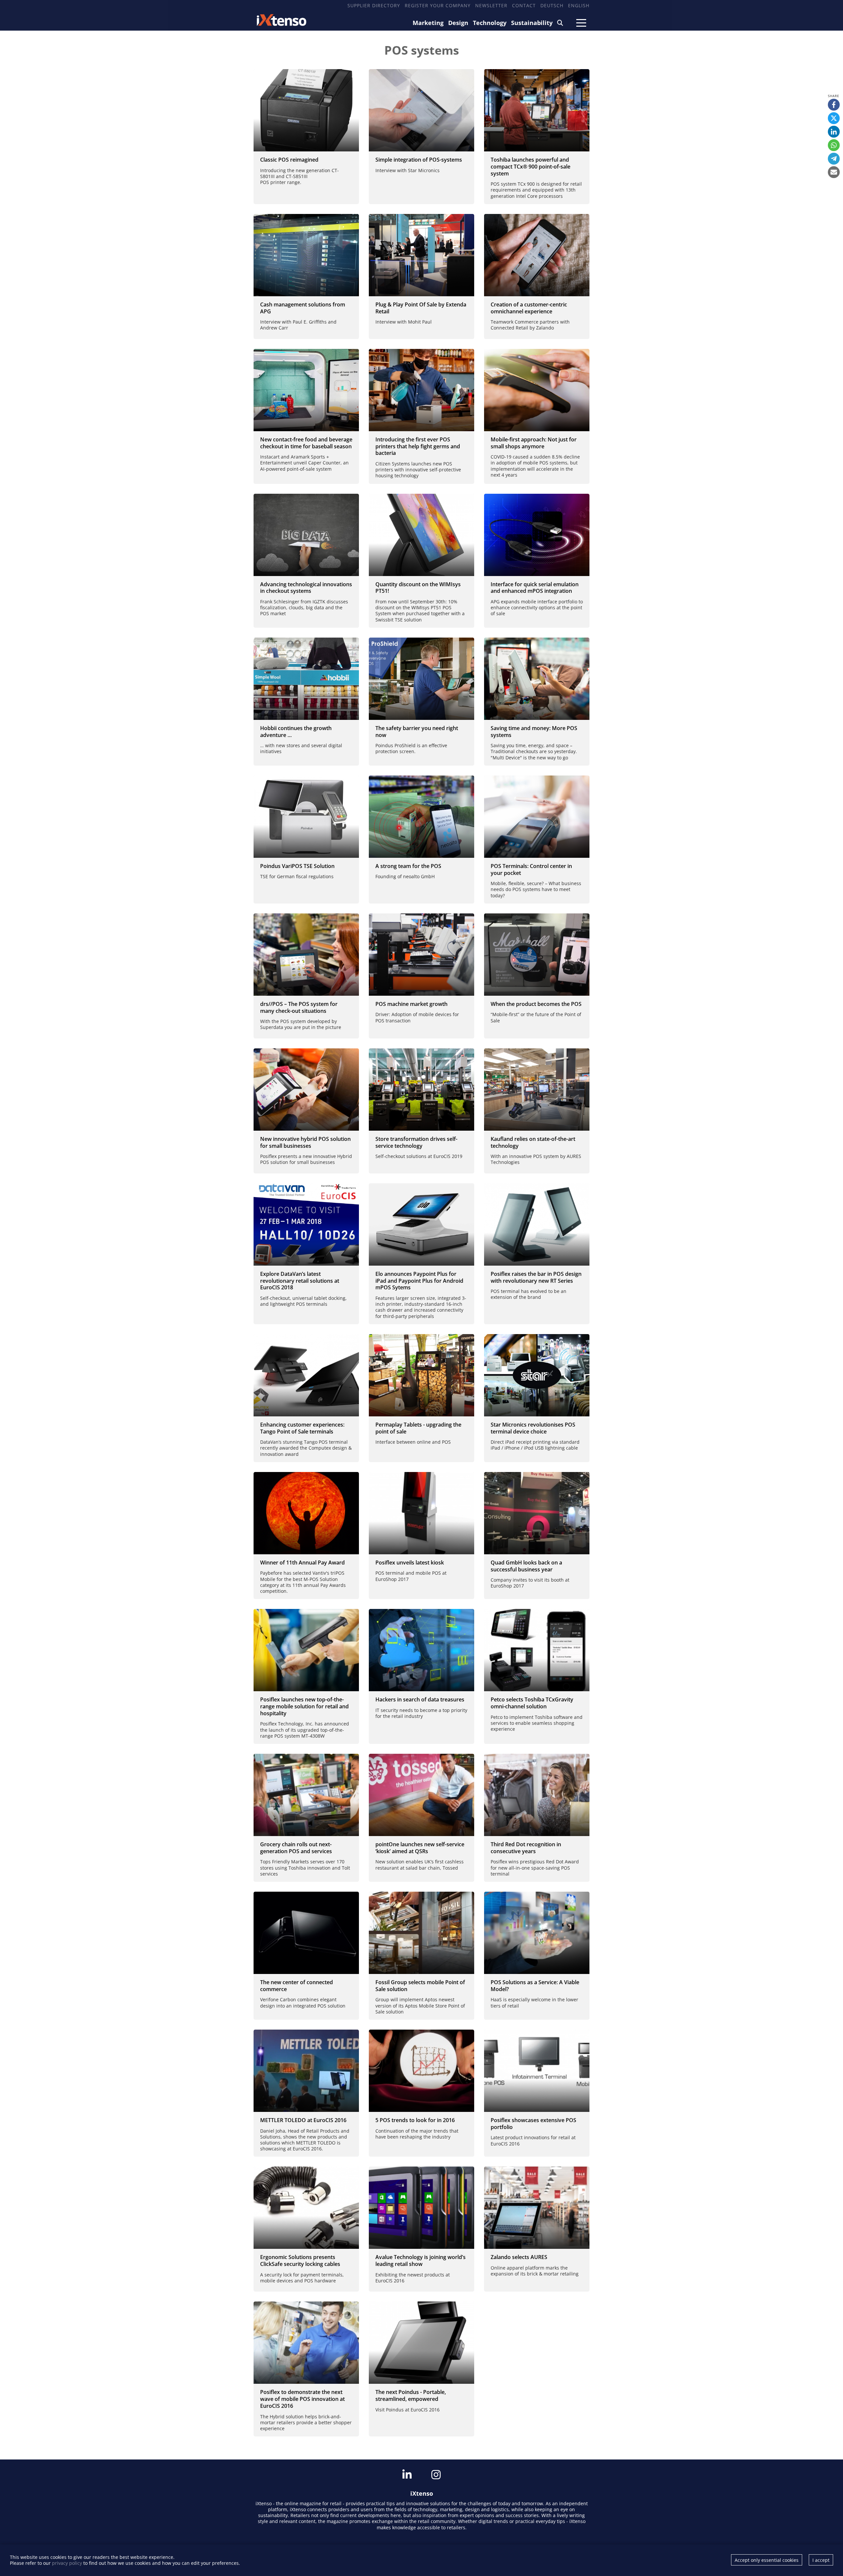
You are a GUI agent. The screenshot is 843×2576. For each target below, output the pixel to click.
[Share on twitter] (834, 118)
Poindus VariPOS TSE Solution (297, 866)
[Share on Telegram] (834, 159)
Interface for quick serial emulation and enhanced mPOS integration (535, 588)
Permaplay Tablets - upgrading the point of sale (418, 1428)
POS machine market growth (411, 1004)
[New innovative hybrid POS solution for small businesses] (306, 1090)
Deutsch (552, 5)
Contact (524, 5)
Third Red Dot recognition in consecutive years (526, 1848)
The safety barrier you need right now (417, 732)
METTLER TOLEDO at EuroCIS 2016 (303, 2120)
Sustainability (532, 23)
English (579, 5)
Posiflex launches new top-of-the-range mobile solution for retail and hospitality (304, 1706)
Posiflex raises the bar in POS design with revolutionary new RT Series (536, 1277)
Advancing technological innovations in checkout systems (306, 588)
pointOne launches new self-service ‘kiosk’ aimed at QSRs (420, 1848)
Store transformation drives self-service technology (416, 1142)
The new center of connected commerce (297, 1986)
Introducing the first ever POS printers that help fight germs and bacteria (418, 446)
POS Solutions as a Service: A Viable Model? (535, 1986)
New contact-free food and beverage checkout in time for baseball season (306, 443)
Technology (490, 23)
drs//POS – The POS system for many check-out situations (299, 1007)
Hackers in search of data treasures (420, 1699)
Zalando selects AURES (519, 2257)
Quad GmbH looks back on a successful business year (526, 1566)
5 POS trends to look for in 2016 (415, 2120)
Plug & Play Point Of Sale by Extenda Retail (421, 308)
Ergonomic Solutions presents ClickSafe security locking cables (300, 2261)
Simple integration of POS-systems (419, 160)
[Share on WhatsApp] (834, 145)
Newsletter (491, 5)
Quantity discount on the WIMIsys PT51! (418, 588)
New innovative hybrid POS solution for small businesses (305, 1142)
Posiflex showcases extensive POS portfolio (533, 2124)
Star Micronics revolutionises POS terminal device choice (533, 1428)
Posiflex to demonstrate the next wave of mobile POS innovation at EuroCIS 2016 (302, 2399)
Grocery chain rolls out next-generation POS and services (296, 1848)
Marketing (428, 23)
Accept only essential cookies (767, 2560)
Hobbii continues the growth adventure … (296, 732)
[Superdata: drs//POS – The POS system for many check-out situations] (306, 955)
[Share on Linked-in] (834, 132)
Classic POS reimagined (289, 160)
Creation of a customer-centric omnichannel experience (529, 308)
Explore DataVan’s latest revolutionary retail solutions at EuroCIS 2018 (300, 1281)
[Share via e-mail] (834, 172)
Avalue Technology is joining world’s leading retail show (421, 2261)
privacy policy (67, 2563)
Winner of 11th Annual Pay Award (302, 1563)
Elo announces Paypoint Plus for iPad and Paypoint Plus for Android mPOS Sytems (419, 1281)
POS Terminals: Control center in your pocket (531, 869)
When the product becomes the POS (536, 1004)
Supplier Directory (374, 5)
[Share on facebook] (834, 105)
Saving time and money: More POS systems (534, 732)
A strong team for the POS (408, 866)
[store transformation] (421, 1090)
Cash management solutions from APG (303, 308)
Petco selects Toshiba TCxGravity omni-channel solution (532, 1703)
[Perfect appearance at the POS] (537, 1090)
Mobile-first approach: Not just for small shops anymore (534, 443)
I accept (821, 2560)
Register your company (438, 5)
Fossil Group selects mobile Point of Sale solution (420, 1986)
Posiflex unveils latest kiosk (410, 1563)
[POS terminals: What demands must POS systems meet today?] (537, 817)
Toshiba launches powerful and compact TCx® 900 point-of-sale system (530, 167)
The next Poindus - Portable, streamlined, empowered (411, 2395)
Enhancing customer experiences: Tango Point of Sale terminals (302, 1428)
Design (458, 23)
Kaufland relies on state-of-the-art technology (533, 1142)
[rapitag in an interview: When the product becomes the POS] (537, 955)
